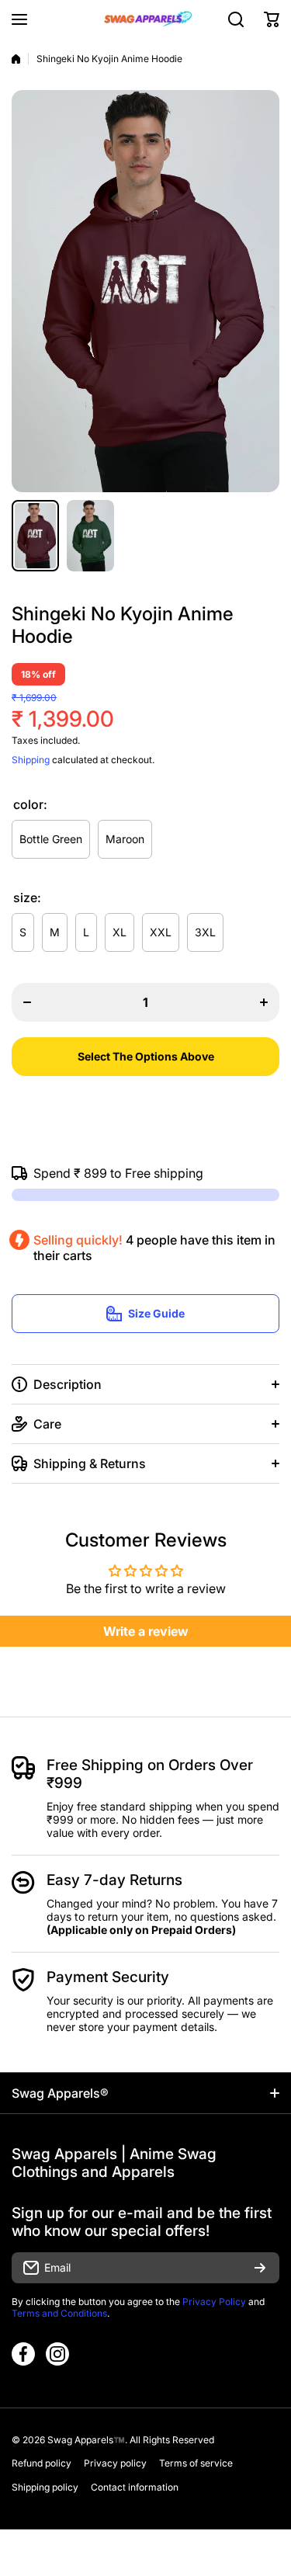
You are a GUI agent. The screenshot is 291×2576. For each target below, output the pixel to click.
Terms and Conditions (59, 2313)
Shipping (31, 760)
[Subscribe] (260, 2268)
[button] (272, 19)
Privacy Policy (214, 2302)
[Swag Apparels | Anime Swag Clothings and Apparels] (146, 19)
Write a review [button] (146, 1631)
